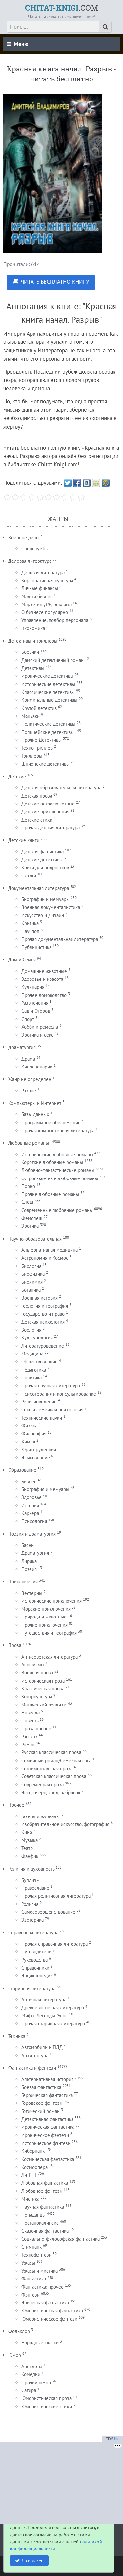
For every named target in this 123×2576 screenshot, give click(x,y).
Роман (28, 1744)
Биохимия (32, 1282)
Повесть (30, 1720)
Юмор (15, 2355)
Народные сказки (40, 2342)
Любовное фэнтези (42, 2191)
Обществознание (40, 1362)
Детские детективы (42, 859)
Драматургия (22, 1047)
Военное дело (23, 537)
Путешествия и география (49, 1633)
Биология (31, 1266)
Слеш (27, 1202)
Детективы (33, 668)
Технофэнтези (36, 2255)
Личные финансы (40, 588)
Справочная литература (33, 1933)
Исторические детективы (48, 684)
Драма (28, 1059)
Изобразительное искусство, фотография (65, 1824)
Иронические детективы (47, 676)
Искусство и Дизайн (43, 915)
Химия (28, 1442)
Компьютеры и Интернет (35, 1103)
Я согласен (33, 2560)
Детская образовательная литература (61, 788)
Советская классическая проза (54, 1776)
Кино (27, 1832)
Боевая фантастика (41, 2087)
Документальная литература (39, 888)
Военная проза (37, 1673)
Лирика (29, 1561)
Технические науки (42, 1418)
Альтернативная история (47, 2079)
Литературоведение (43, 1346)
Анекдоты (32, 2366)
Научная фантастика (43, 2207)
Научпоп (30, 931)
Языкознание (36, 1457)
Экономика (33, 628)
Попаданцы (33, 2215)
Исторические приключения (51, 1601)
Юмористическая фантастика (52, 2311)
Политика (31, 1378)
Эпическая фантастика (45, 2303)
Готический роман (41, 2111)
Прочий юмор (36, 2382)
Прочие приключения (44, 1625)
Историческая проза (43, 1681)
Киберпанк (33, 2151)
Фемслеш (32, 1218)
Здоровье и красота (42, 979)
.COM (61, 8)
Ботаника (31, 1290)
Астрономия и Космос (45, 1258)
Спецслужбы (35, 549)
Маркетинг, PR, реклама (46, 604)
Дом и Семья (22, 960)
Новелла (31, 1713)
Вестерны (32, 1593)
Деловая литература (30, 561)
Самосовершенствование (48, 1912)
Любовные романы (29, 1143)
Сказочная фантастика (45, 2231)
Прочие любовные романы (50, 1194)
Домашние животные (44, 971)
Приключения (23, 1582)
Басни (28, 1545)
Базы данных (35, 1114)
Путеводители (36, 1952)
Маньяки (31, 716)
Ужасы (28, 2263)
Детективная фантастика (47, 2119)
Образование (22, 1470)
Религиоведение (39, 1402)
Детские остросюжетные (48, 804)
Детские (17, 776)
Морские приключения (46, 1609)
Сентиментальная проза (47, 1768)
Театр (27, 1848)
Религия (30, 1904)
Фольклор (19, 2331)
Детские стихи (37, 820)
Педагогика (34, 1370)
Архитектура (35, 2055)
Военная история (40, 1298)
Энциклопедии (37, 1976)
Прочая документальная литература (60, 939)
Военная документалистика (51, 907)
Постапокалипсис (40, 2223)
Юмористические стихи (47, 2406)
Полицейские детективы (48, 732)
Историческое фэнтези (46, 2143)
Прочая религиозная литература (56, 1896)
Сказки (29, 876)
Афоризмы (33, 1665)
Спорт (28, 1019)
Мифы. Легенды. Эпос (44, 2016)
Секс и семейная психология (52, 1409)
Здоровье (31, 1497)
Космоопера (34, 2167)
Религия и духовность (31, 1869)
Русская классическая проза (51, 1752)
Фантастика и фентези (32, 2068)
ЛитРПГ (29, 2175)
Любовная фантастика (45, 2183)
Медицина (32, 1354)
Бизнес (29, 1481)
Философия (34, 1433)
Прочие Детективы (41, 740)
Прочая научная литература (51, 1386)
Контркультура (37, 1696)
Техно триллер (37, 748)
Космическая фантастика (48, 2159)
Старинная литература (32, 1988)
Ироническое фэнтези (45, 2135)
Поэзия (29, 1569)
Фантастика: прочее (42, 2287)
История (30, 1505)
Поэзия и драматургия (32, 1534)
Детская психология (43, 1322)
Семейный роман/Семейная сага (56, 1761)
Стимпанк (31, 2247)
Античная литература (44, 2000)
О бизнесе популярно (45, 612)
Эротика (30, 1226)
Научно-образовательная (35, 1239)
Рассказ (29, 1737)
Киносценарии (37, 1067)
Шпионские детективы (45, 764)
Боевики (30, 652)
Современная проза (42, 1784)
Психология (34, 1521)
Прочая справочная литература (54, 1944)
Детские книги (24, 840)
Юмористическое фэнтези (49, 2319)
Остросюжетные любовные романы (60, 1178)
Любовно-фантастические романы (58, 1170)
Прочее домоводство (44, 995)
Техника (17, 2036)
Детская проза (37, 796)
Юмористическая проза (46, 2398)
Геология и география (45, 1306)
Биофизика (33, 1274)
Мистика (30, 2199)
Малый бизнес (37, 596)
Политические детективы (48, 724)
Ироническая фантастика (48, 2127)
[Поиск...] (105, 27)
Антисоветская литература (50, 1657)
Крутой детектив (39, 708)
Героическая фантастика (47, 2095)
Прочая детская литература (51, 828)
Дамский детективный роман (52, 660)
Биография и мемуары (45, 1489)
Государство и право (43, 1314)
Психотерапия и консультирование (59, 1394)
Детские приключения (45, 812)
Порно (28, 1186)
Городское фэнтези (42, 2103)
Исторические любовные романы (57, 1154)
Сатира (29, 2390)
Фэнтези (31, 2295)
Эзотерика (32, 1920)
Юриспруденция (39, 1450)
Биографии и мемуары (45, 899)
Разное (29, 1091)
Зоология (31, 1330)
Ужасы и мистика (40, 2271)
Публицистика (36, 947)
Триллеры (32, 756)
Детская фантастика (42, 852)
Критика (30, 923)
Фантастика (34, 2279)
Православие (35, 1888)
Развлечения (35, 1003)
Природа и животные (44, 1617)
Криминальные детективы (49, 700)
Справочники (35, 1968)
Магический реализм (44, 1705)
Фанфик (30, 1856)
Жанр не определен (30, 1079)
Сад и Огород (36, 1011)
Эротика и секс (37, 1035)
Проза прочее (36, 1729)
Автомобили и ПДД (42, 2047)
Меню (21, 44)
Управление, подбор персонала (55, 620)
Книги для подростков (45, 867)
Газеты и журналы (41, 1816)
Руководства (34, 1960)
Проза (15, 1645)
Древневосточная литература (53, 2007)
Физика (29, 1426)
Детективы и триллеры (33, 641)
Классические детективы (48, 692)
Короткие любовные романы (52, 1162)
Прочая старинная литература (53, 2024)
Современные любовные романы (57, 1210)
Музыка (30, 1840)
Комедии (31, 2374)
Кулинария (33, 987)
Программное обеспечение (51, 1123)
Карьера (30, 1513)
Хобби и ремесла (40, 1027)
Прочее (16, 1805)
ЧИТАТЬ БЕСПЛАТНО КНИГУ (55, 282)
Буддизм (31, 1880)
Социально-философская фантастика (61, 2239)
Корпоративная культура (47, 580)
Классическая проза (43, 1689)
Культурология (37, 1338)
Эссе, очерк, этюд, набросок (51, 1792)
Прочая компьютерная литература (58, 1130)
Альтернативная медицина (50, 1250)
